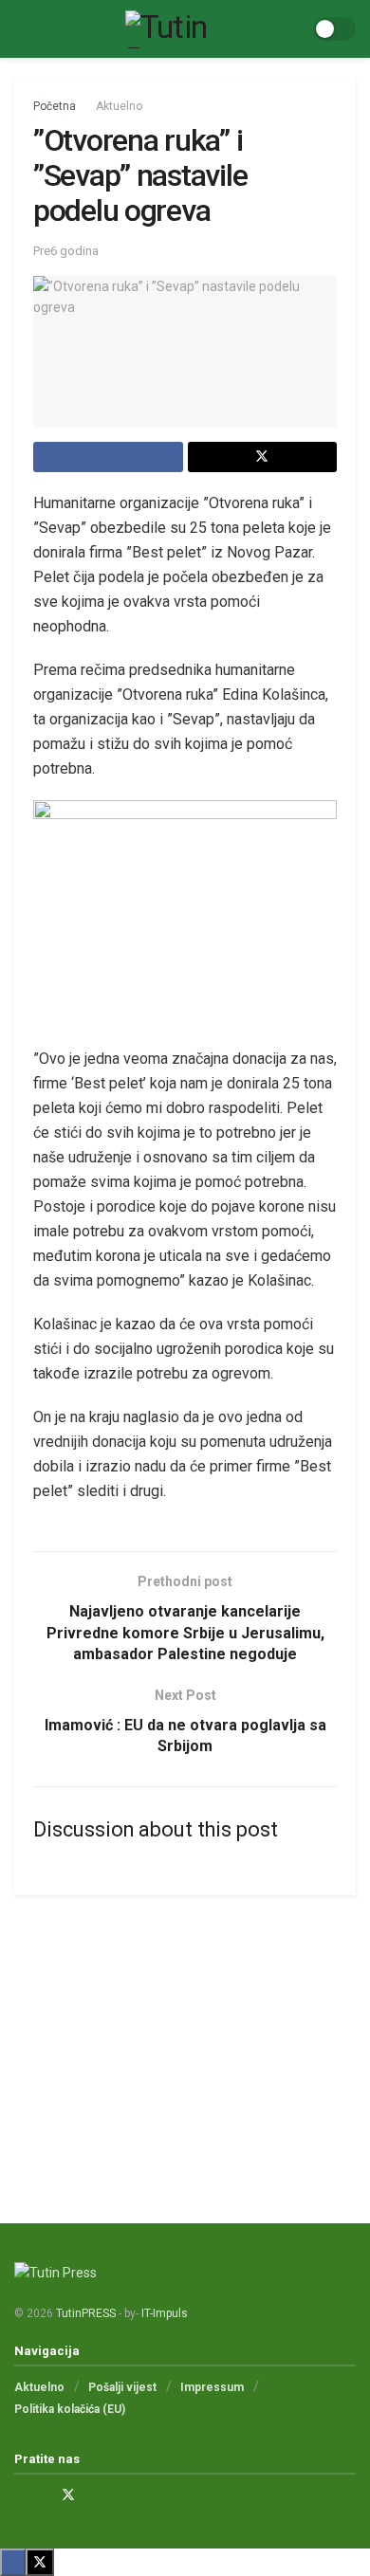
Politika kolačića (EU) (70, 2409)
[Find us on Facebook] (19, 2495)
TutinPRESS (86, 2313)
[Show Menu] (22, 29)
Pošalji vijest (122, 2387)
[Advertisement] (185, 2042)
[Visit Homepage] (172, 29)
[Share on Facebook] (108, 457)
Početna (55, 106)
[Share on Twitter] (263, 457)
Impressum (212, 2387)
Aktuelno (119, 106)
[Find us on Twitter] (68, 2495)
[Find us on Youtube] (93, 2495)
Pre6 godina (66, 251)
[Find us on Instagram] (43, 2495)
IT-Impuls (165, 2313)
